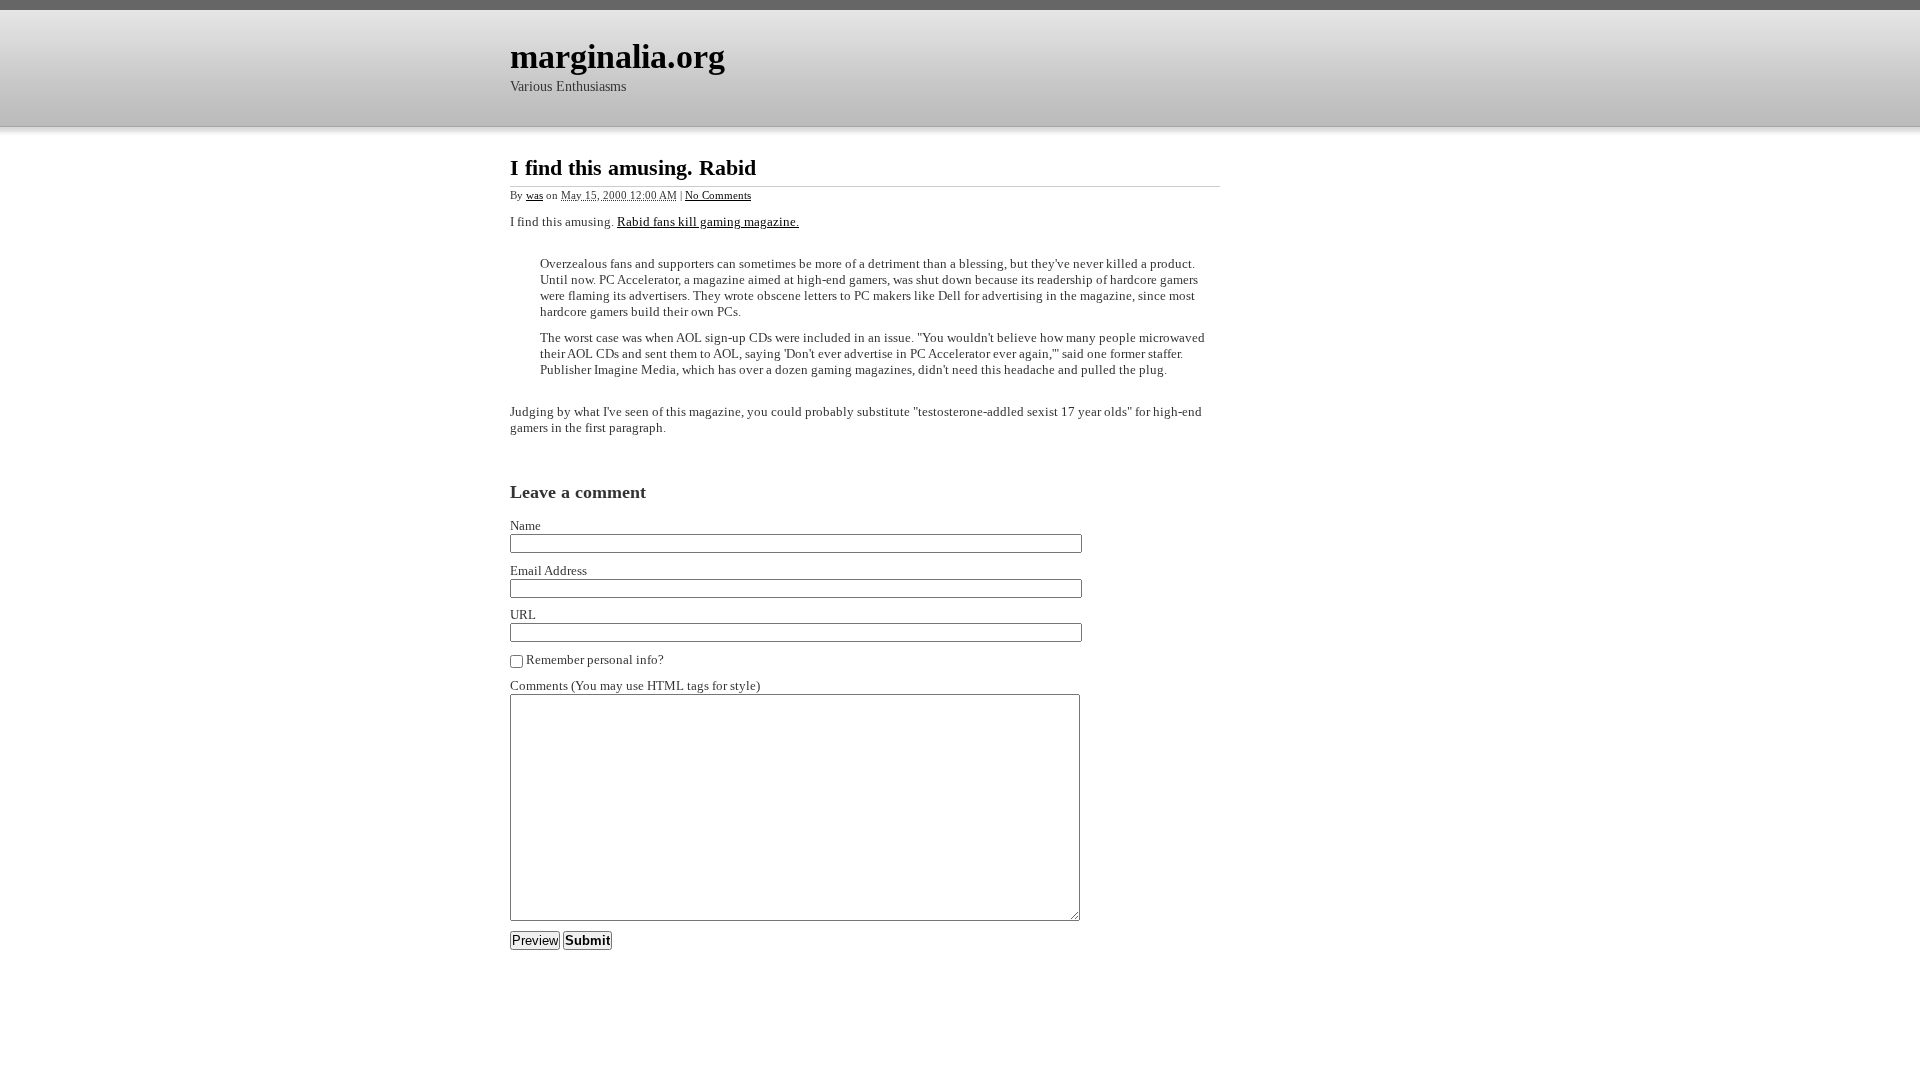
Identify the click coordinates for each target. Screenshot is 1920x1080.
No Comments (718, 195)
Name (525, 525)
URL (523, 614)
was (534, 195)
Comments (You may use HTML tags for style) (635, 685)
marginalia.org (617, 56)
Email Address (548, 570)
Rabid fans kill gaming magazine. (708, 221)
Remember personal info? (595, 659)
